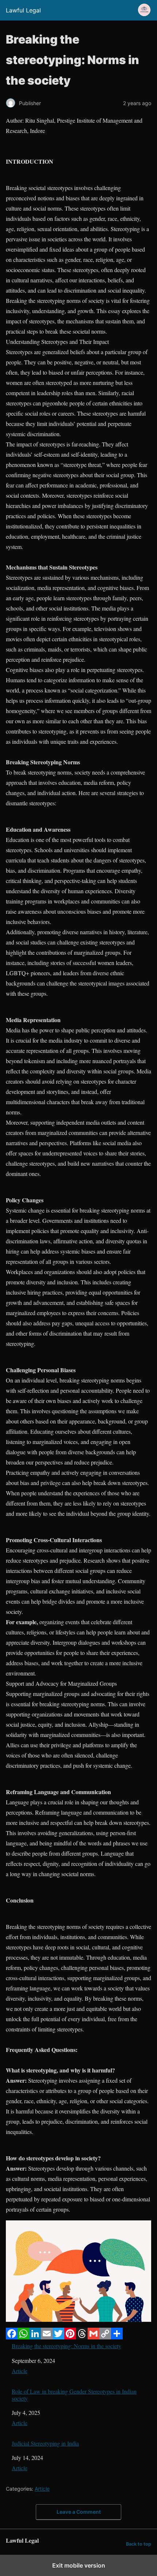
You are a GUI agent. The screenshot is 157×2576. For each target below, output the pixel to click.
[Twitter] (58, 2337)
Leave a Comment (79, 2512)
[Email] (47, 2337)
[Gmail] (93, 2337)
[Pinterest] (70, 2337)
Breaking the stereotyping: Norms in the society (66, 2346)
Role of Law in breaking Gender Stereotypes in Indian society (74, 2395)
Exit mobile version (79, 2565)
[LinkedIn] (35, 2337)
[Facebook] (12, 2337)
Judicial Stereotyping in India (45, 2443)
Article (20, 2371)
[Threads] (82, 2337)
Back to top (139, 2544)
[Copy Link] (105, 2337)
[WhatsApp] (23, 2337)
